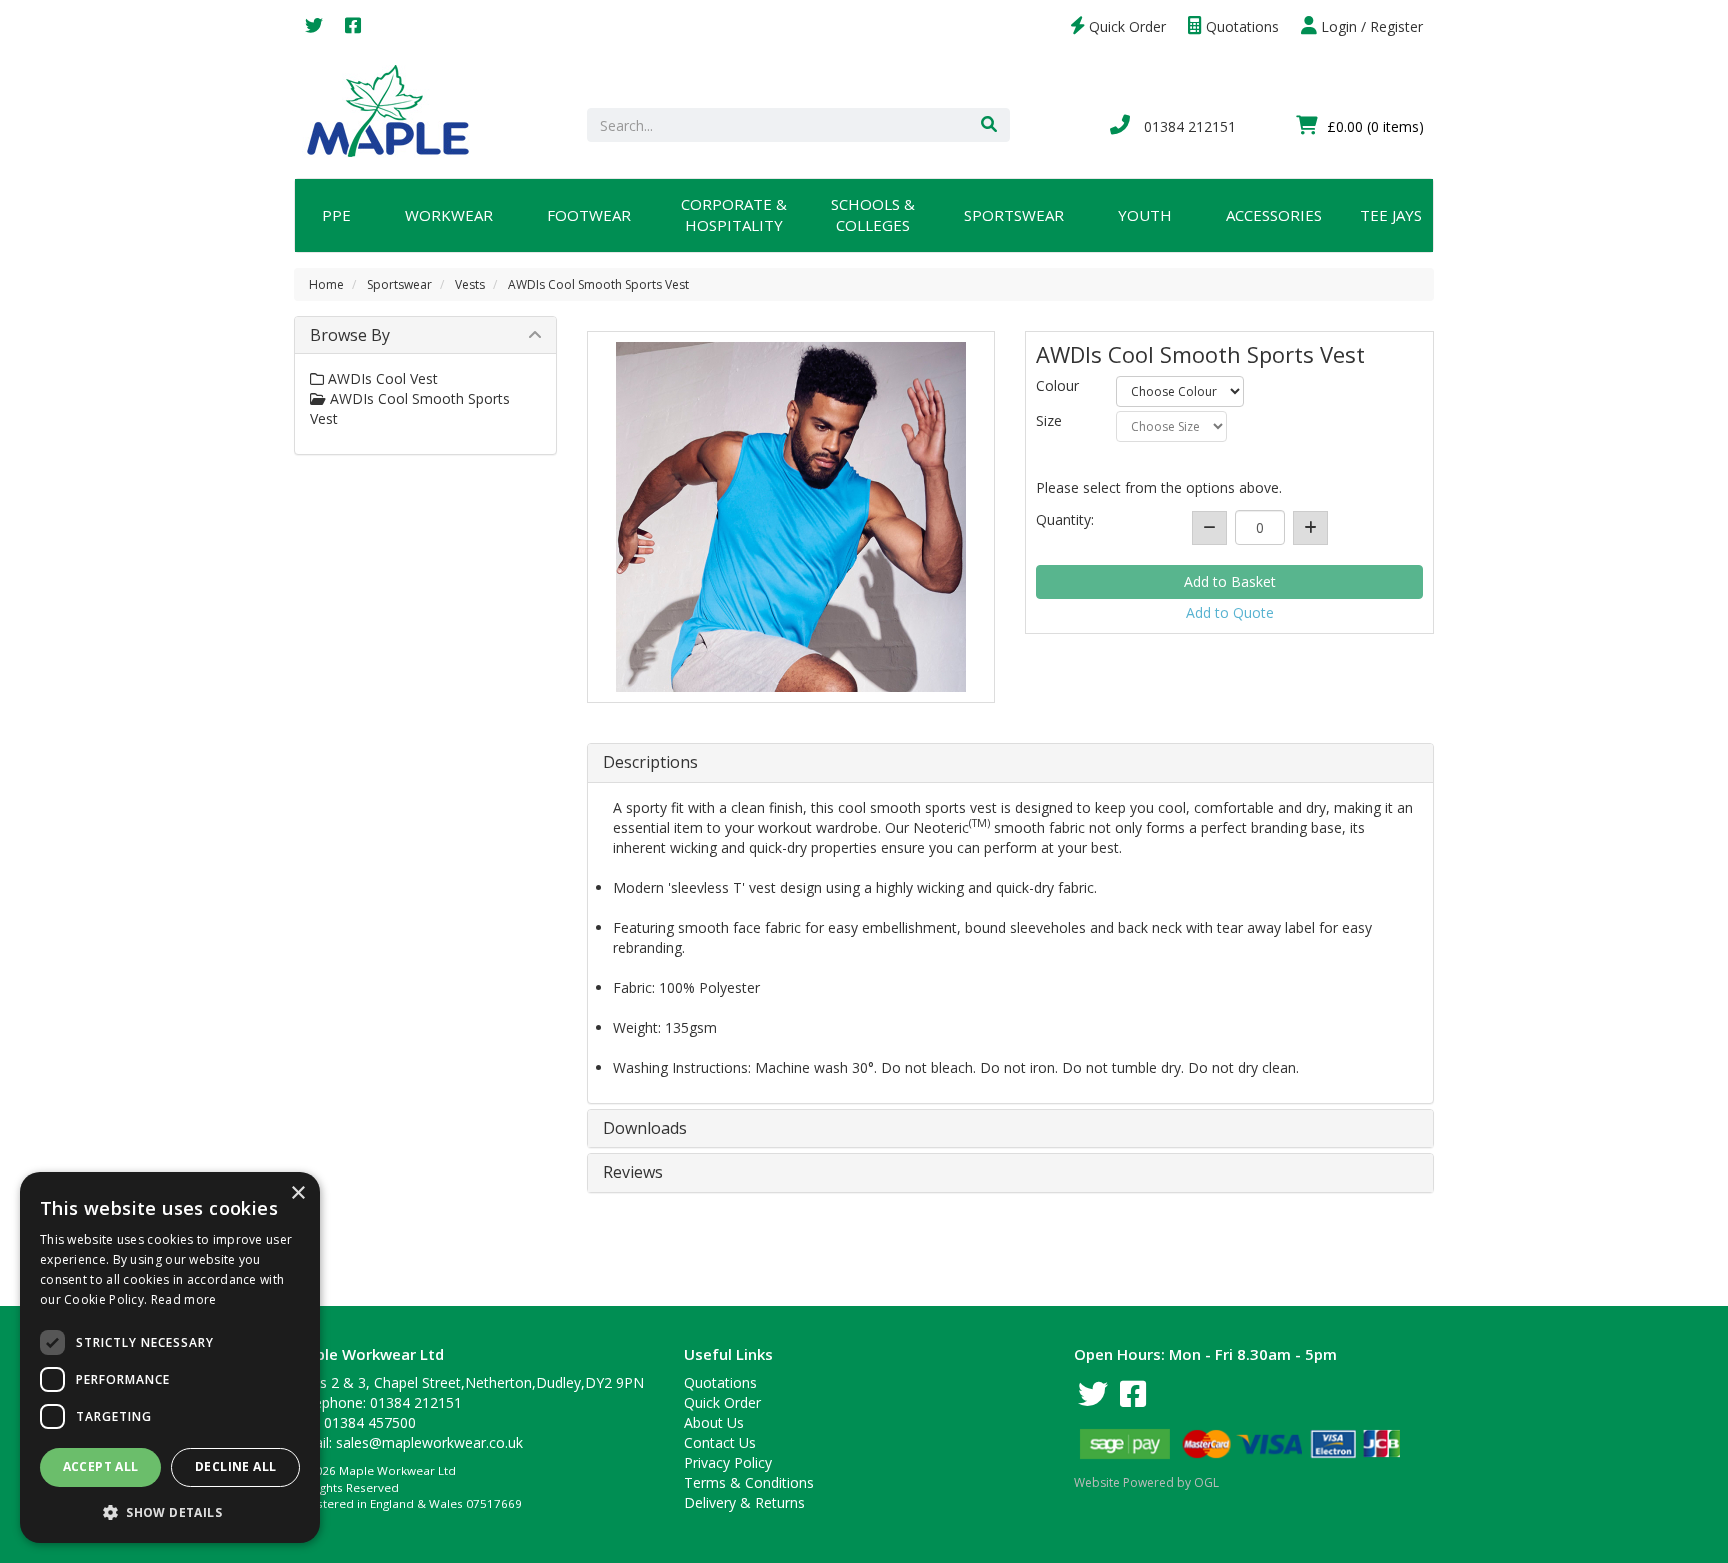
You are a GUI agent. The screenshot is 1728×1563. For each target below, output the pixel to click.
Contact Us (720, 1442)
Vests (470, 284)
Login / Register (1370, 26)
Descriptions (650, 763)
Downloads (645, 1129)
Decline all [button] (235, 1466)
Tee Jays (1391, 215)
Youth (1145, 215)
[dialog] (170, 1357)
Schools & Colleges (873, 214)
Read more (184, 1299)
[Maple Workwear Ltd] (397, 109)
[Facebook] (353, 26)
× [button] (297, 1193)
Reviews (633, 1173)
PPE (336, 215)
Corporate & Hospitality (734, 214)
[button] (170, 1511)
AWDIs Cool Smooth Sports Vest (598, 284)
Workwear (449, 215)
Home (326, 284)
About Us (714, 1422)
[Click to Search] (989, 125)
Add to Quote (1230, 612)
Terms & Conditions (749, 1482)
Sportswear (1014, 215)
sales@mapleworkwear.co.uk (429, 1442)
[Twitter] (314, 26)
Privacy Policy (728, 1462)
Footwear (589, 215)
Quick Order (1125, 26)
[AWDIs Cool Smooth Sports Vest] (791, 517)
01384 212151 (1188, 126)
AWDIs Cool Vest (381, 378)
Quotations (1240, 26)
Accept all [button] (101, 1466)
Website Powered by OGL (1146, 1482)
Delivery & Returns (744, 1502)
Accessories (1274, 215)
